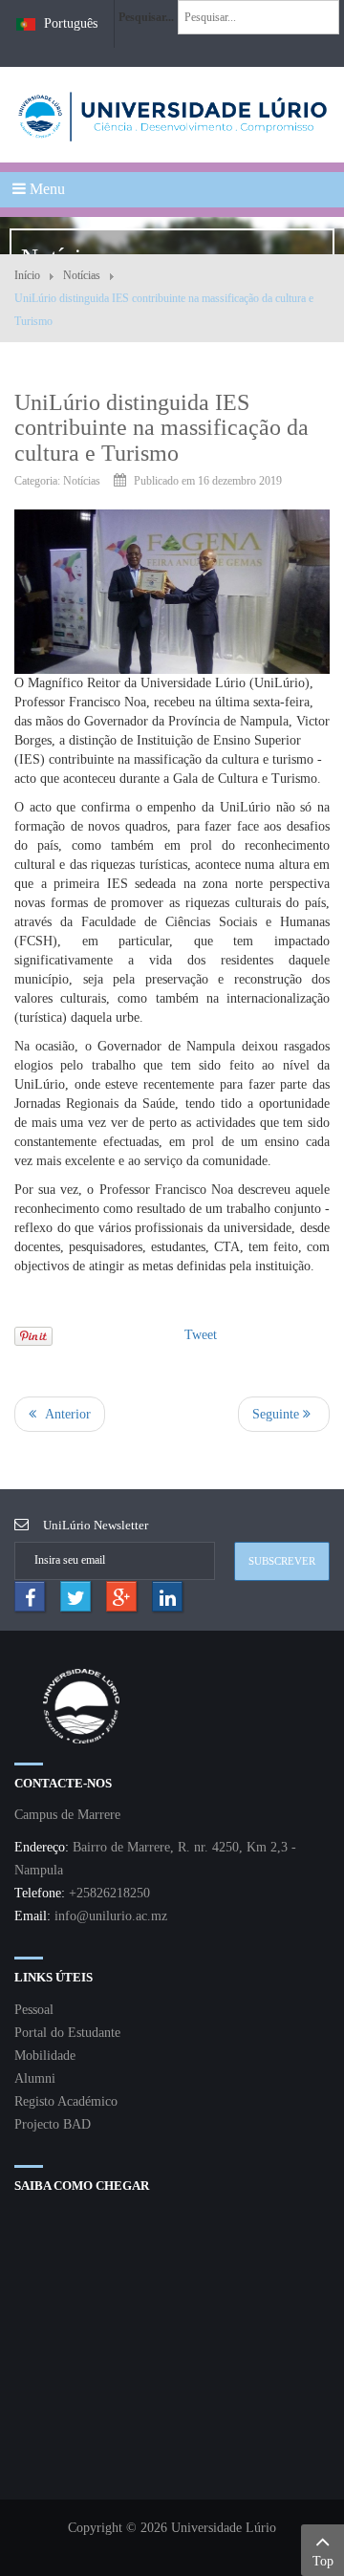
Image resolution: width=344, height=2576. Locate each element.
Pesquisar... (146, 17)
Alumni (35, 2078)
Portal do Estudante (67, 2033)
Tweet (201, 1335)
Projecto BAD (53, 2124)
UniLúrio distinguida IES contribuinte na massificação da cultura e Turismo (161, 428)
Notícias (82, 275)
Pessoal (34, 2010)
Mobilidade (45, 2056)
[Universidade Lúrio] (172, 114)
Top (323, 2561)
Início (27, 275)
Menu (45, 189)
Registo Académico (66, 2101)
